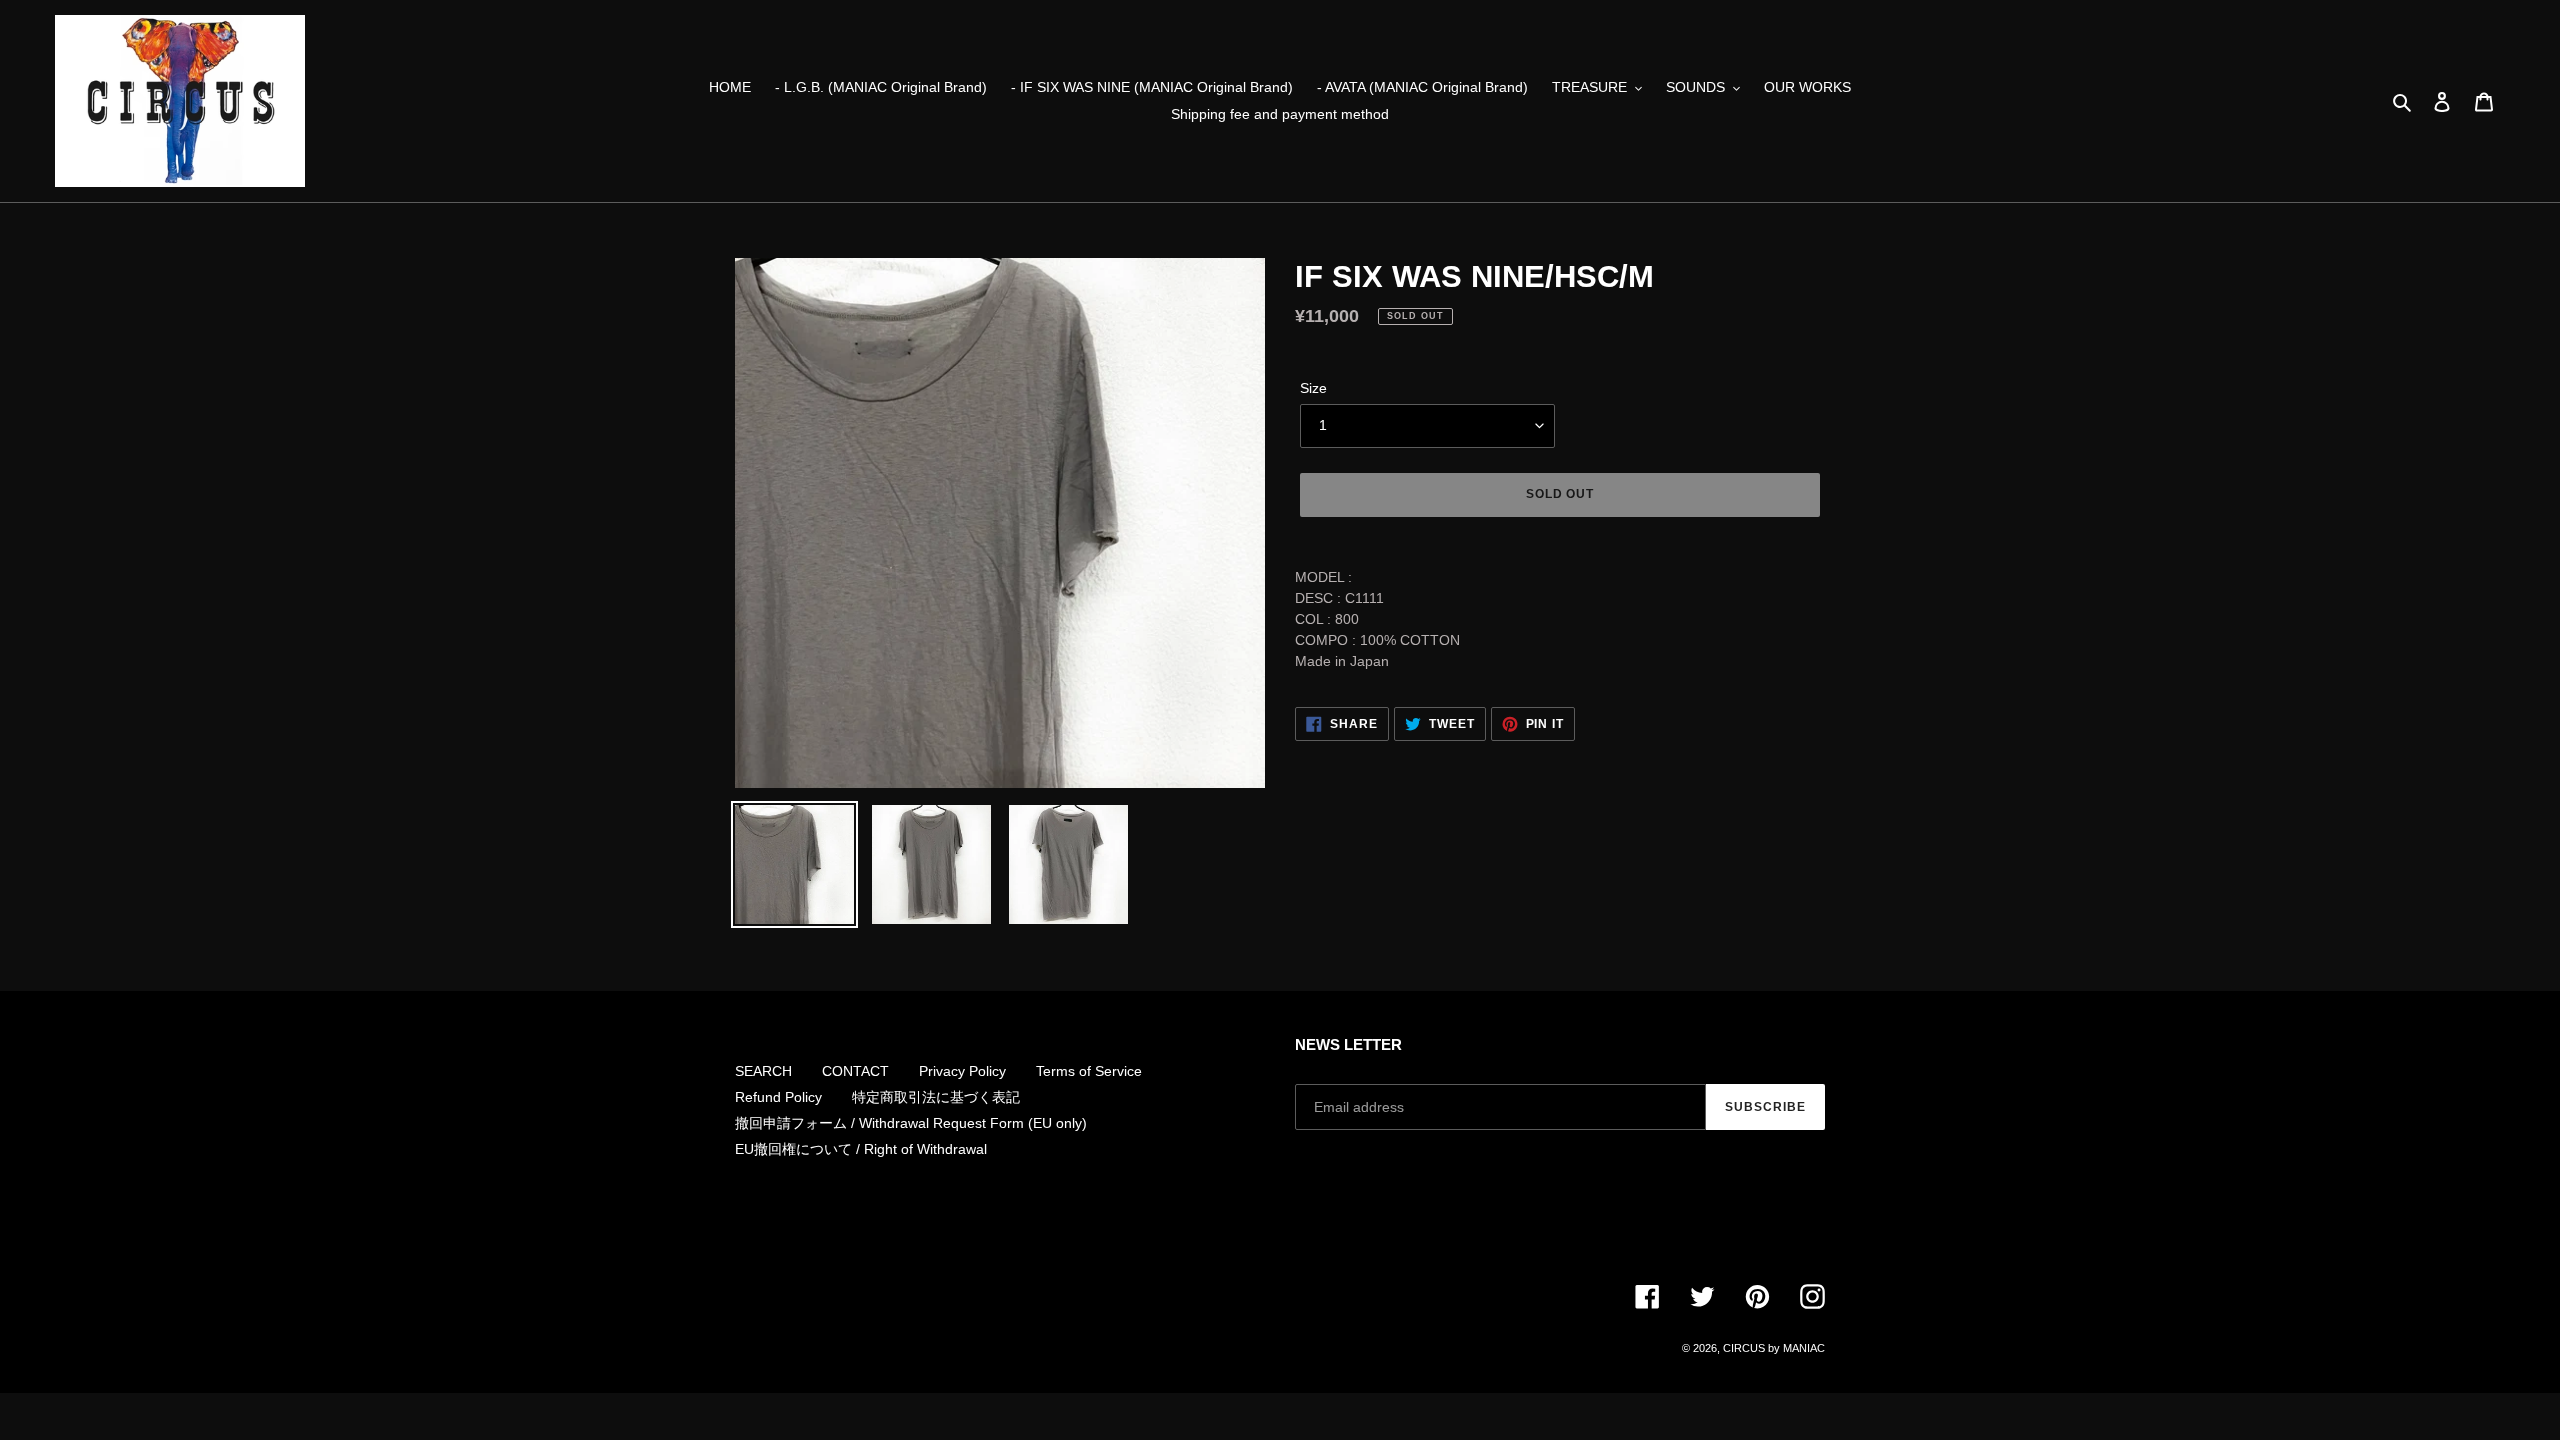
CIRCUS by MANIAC (1774, 1348)
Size (1313, 388)
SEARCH (763, 1071)
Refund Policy (778, 1097)
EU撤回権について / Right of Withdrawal (861, 1149)
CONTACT (855, 1071)
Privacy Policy (962, 1071)
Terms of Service (1089, 1071)
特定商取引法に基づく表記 (936, 1097)
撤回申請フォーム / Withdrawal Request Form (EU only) (911, 1123)
